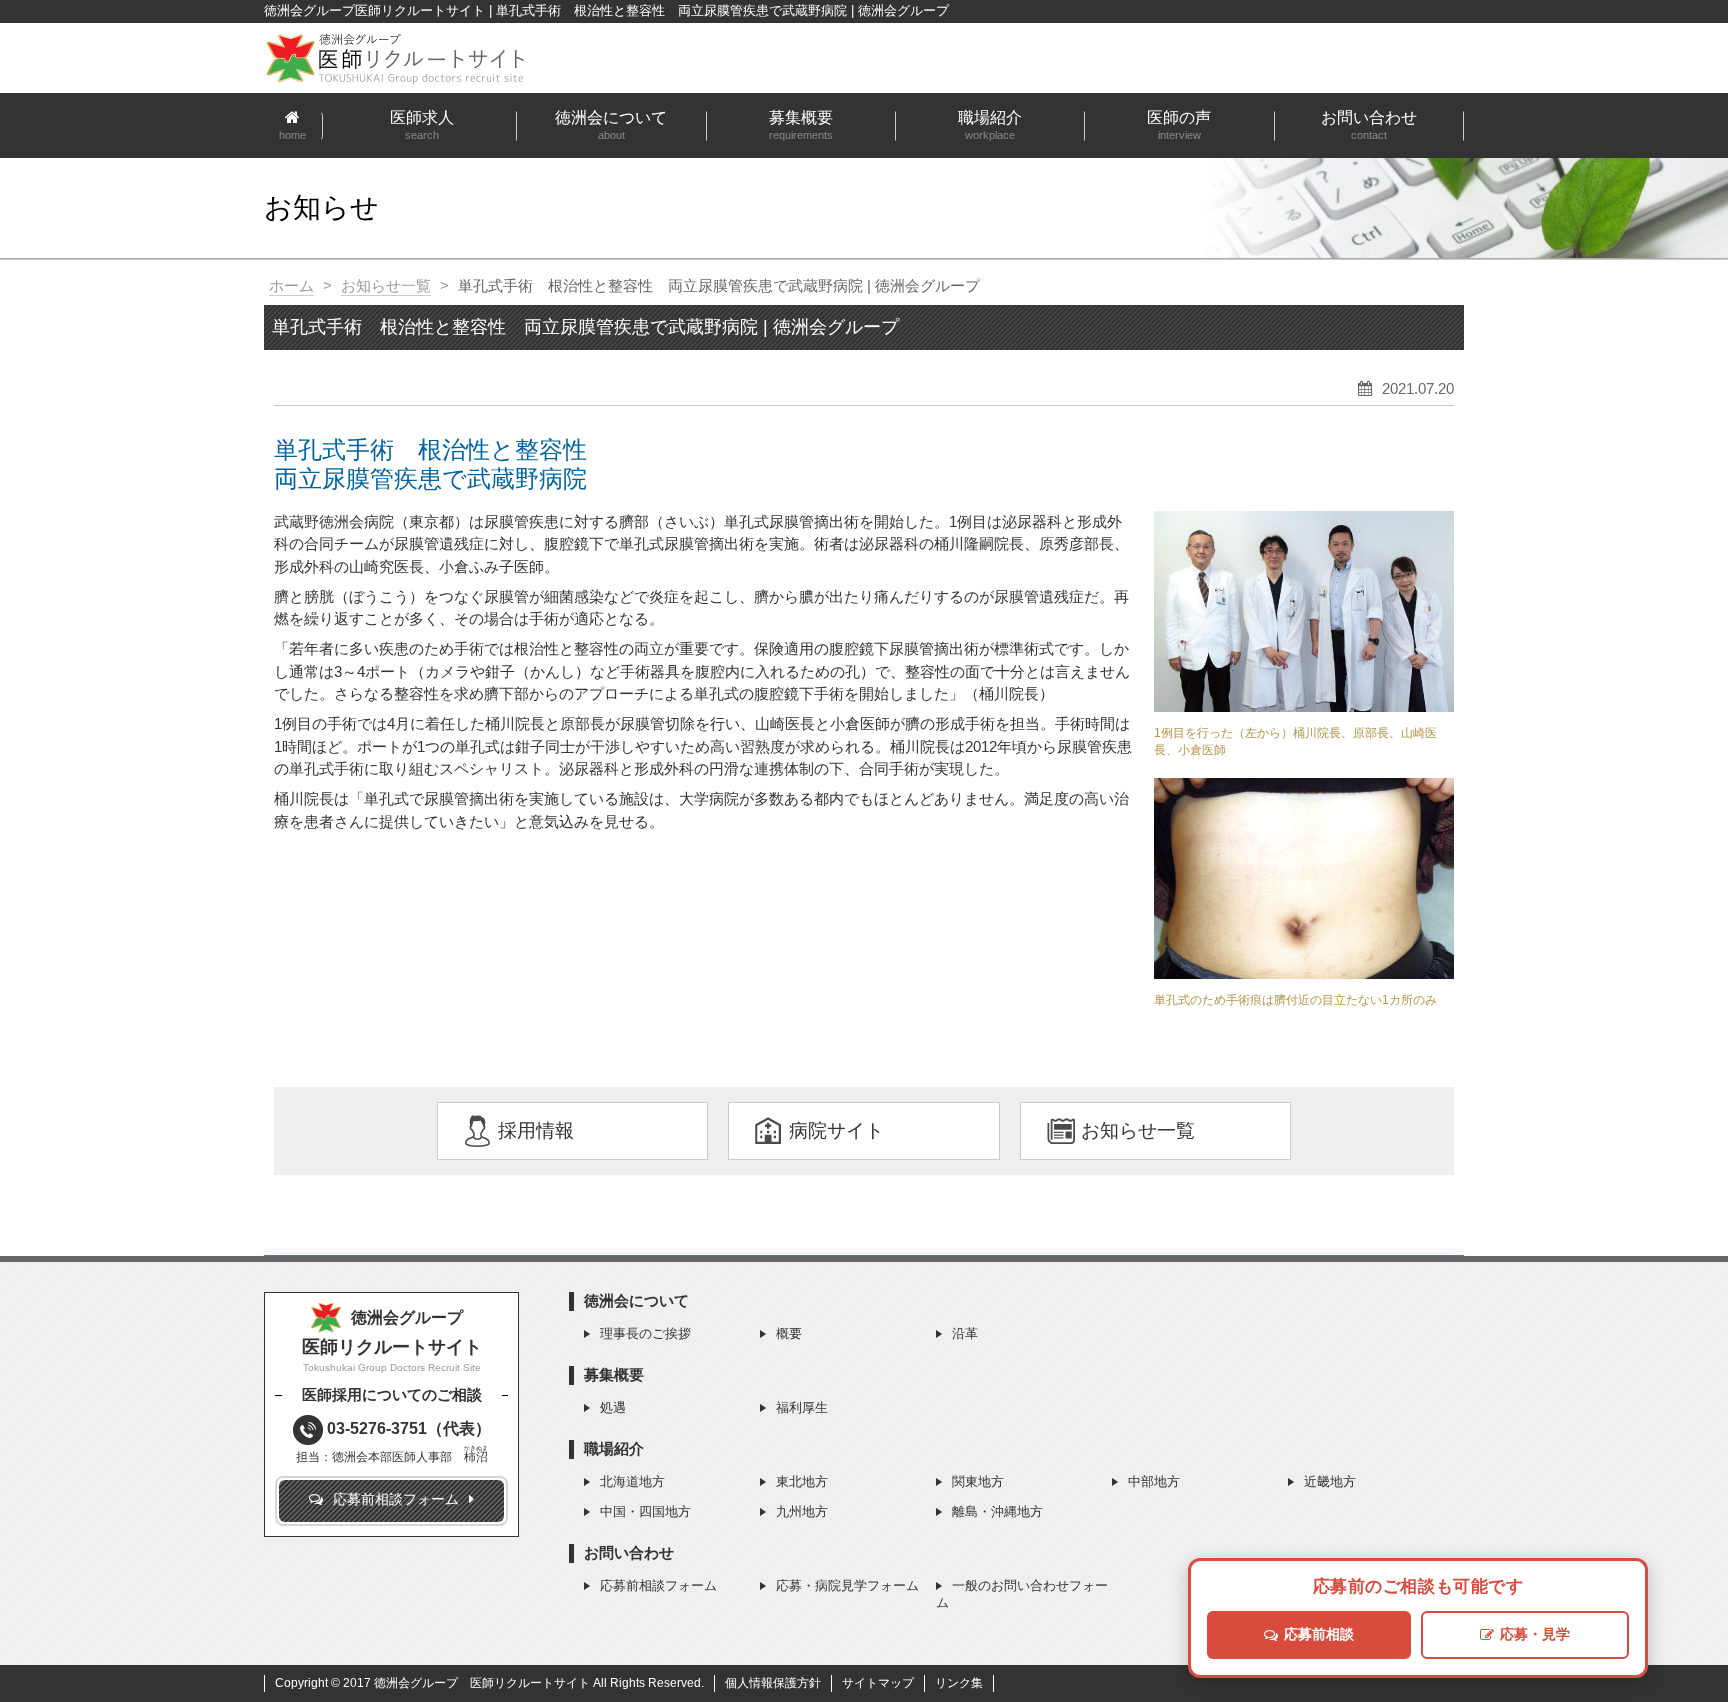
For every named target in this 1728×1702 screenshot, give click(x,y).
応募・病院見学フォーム (847, 1585)
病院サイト (836, 1130)
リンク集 (959, 1683)
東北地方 (802, 1481)
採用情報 (536, 1130)
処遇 (613, 1407)
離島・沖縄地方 (997, 1511)
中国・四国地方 (645, 1511)
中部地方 (1154, 1481)
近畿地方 (1330, 1481)
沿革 (965, 1333)
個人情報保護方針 (773, 1683)
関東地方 (978, 1481)
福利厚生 (802, 1407)
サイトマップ (878, 1683)
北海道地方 (632, 1481)
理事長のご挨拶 (645, 1333)
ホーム (291, 285)
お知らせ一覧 (386, 285)
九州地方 (802, 1511)
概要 (789, 1333)
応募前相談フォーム (658, 1585)
